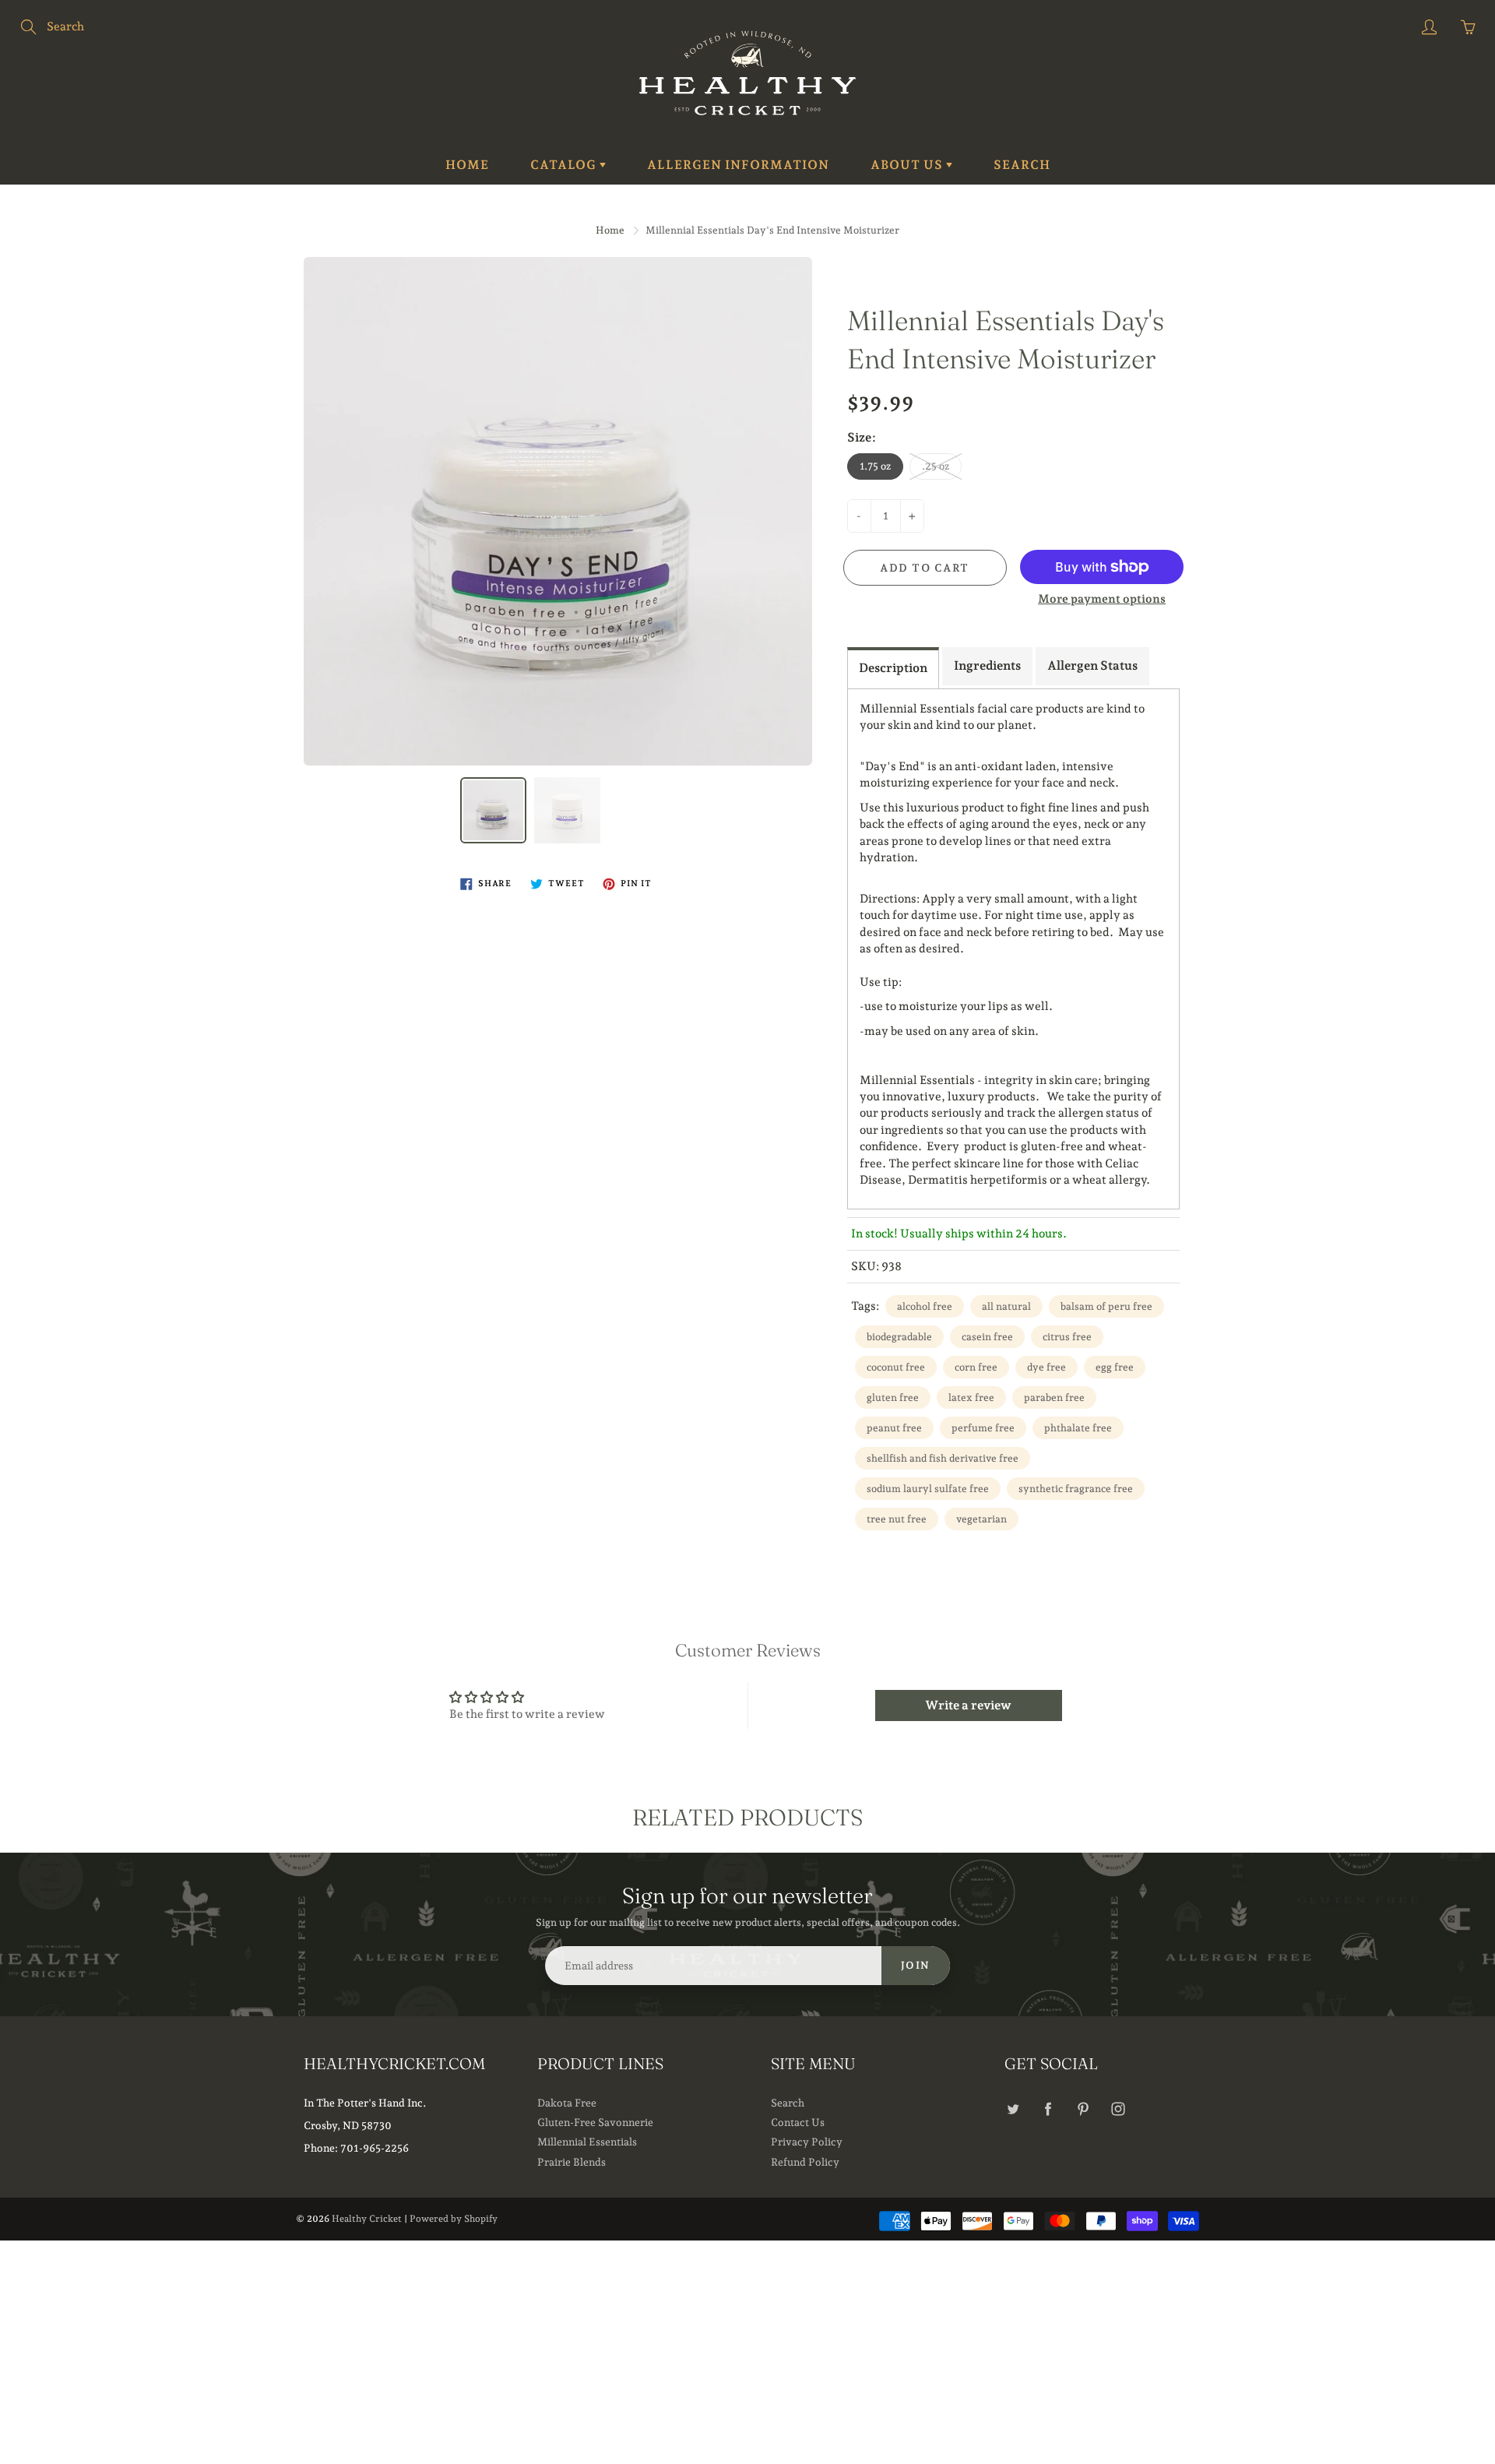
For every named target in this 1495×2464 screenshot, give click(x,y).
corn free (976, 1367)
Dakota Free (567, 2103)
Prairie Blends (572, 2162)
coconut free (896, 1367)
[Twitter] (1013, 2109)
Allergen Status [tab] (1092, 665)
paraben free (1054, 1397)
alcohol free (925, 1306)
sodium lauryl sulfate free (928, 1489)
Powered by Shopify (454, 2219)
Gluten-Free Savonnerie (595, 2122)
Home (467, 165)
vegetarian (981, 1519)
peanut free (894, 1428)
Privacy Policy (807, 2142)
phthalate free (1078, 1428)
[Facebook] (1048, 2109)
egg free (1115, 1367)
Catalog (565, 165)
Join (916, 1965)
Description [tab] (893, 668)
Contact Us (798, 2122)
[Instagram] (1118, 2109)
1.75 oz (875, 466)
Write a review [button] (968, 1705)
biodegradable (899, 1337)
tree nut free (897, 1519)
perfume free (983, 1428)
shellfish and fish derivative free (943, 1458)
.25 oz (936, 466)
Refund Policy (805, 2162)
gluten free (893, 1397)
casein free (987, 1337)
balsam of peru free (1106, 1306)
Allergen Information (738, 165)
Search (1022, 165)
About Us (908, 165)
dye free (1046, 1367)
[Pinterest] (1083, 2109)
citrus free (1067, 1337)
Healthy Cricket (367, 2219)
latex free (971, 1397)
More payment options (1102, 599)
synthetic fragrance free (1076, 1489)
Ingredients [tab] (987, 665)
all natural (1006, 1306)
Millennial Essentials (587, 2142)
